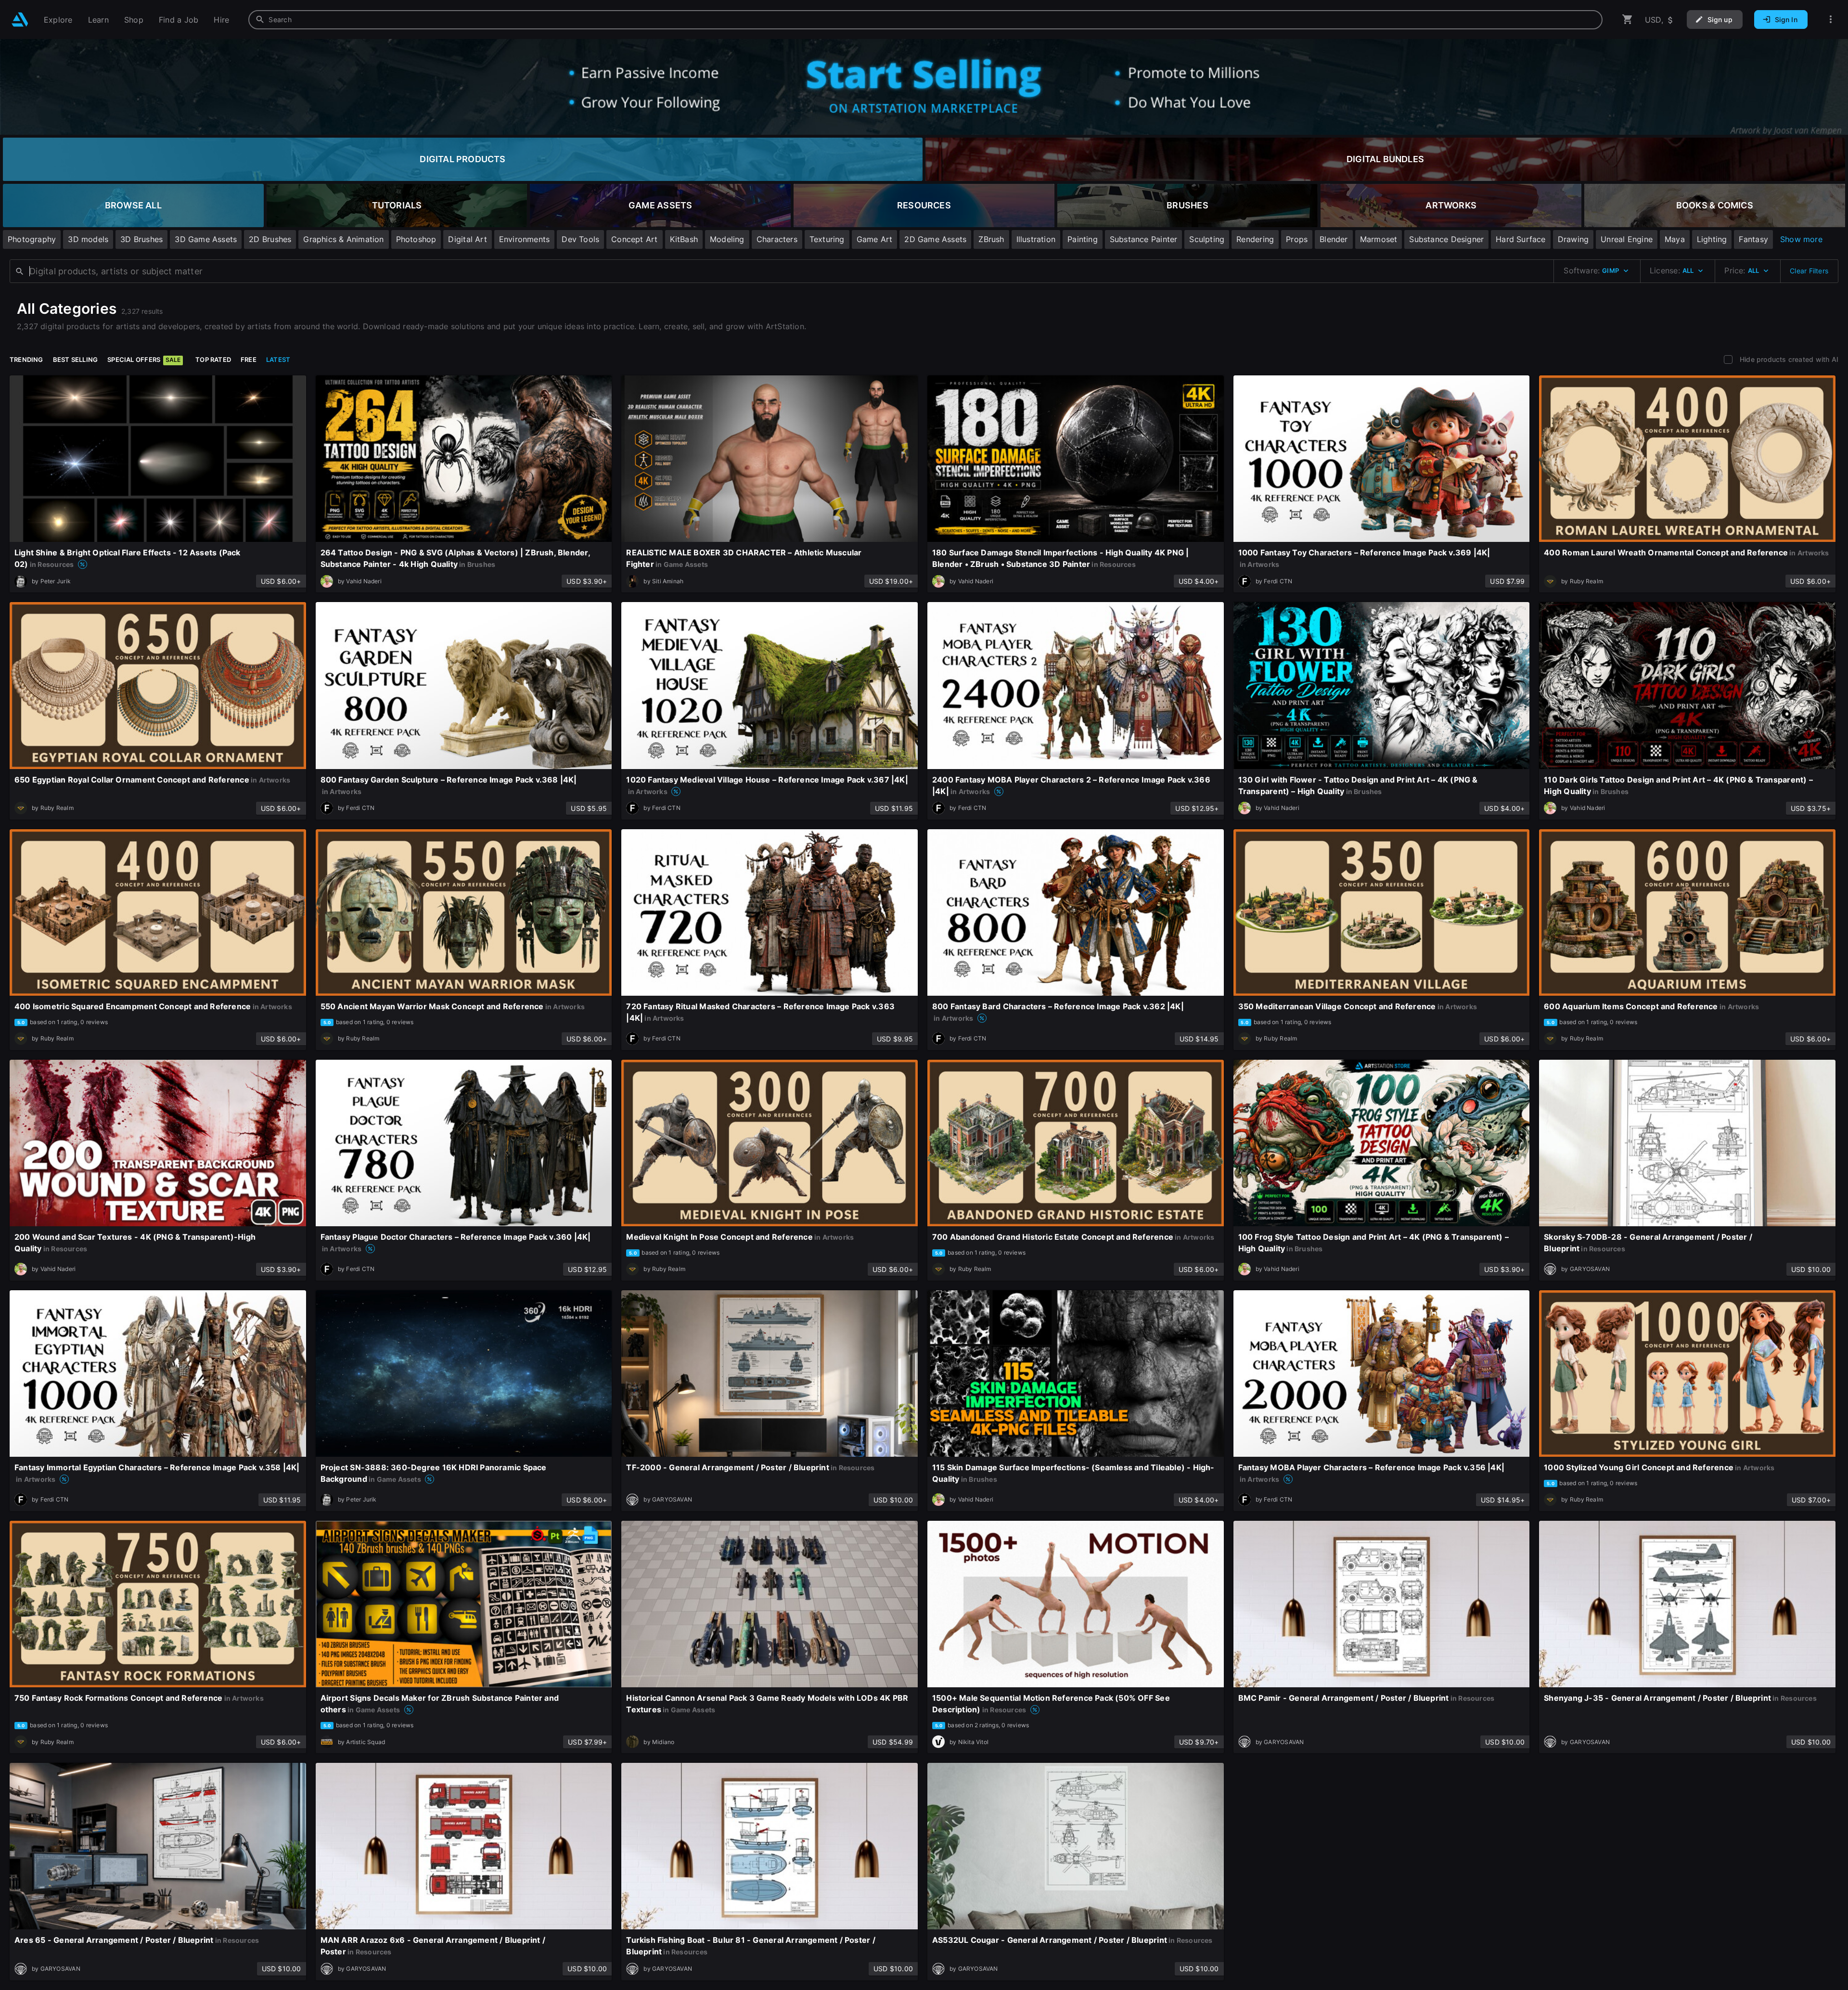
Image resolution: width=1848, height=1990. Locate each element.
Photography (32, 239)
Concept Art (634, 239)
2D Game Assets (935, 239)
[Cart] (1628, 19)
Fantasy (1753, 239)
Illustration (1036, 239)
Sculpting (1207, 239)
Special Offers (144, 359)
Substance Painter (1144, 239)
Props (1297, 239)
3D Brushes (141, 239)
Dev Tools (580, 239)
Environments (525, 239)
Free (249, 359)
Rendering (1255, 239)
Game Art (875, 239)
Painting (1083, 239)
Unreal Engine (1627, 239)
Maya (1675, 239)
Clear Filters (1809, 271)
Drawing (1573, 239)
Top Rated (213, 359)
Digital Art (467, 239)
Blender (1334, 239)
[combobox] (925, 20)
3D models (88, 239)
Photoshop (416, 239)
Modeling (727, 239)
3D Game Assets (206, 239)
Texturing (827, 239)
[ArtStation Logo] (20, 19)
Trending (26, 359)
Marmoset (1379, 239)
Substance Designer (1446, 239)
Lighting (1712, 239)
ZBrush (991, 239)
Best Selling (76, 359)
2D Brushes (270, 239)
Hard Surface (1521, 239)
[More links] (1831, 19)
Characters (777, 239)
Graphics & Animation (343, 239)
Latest (278, 359)
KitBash (684, 239)
